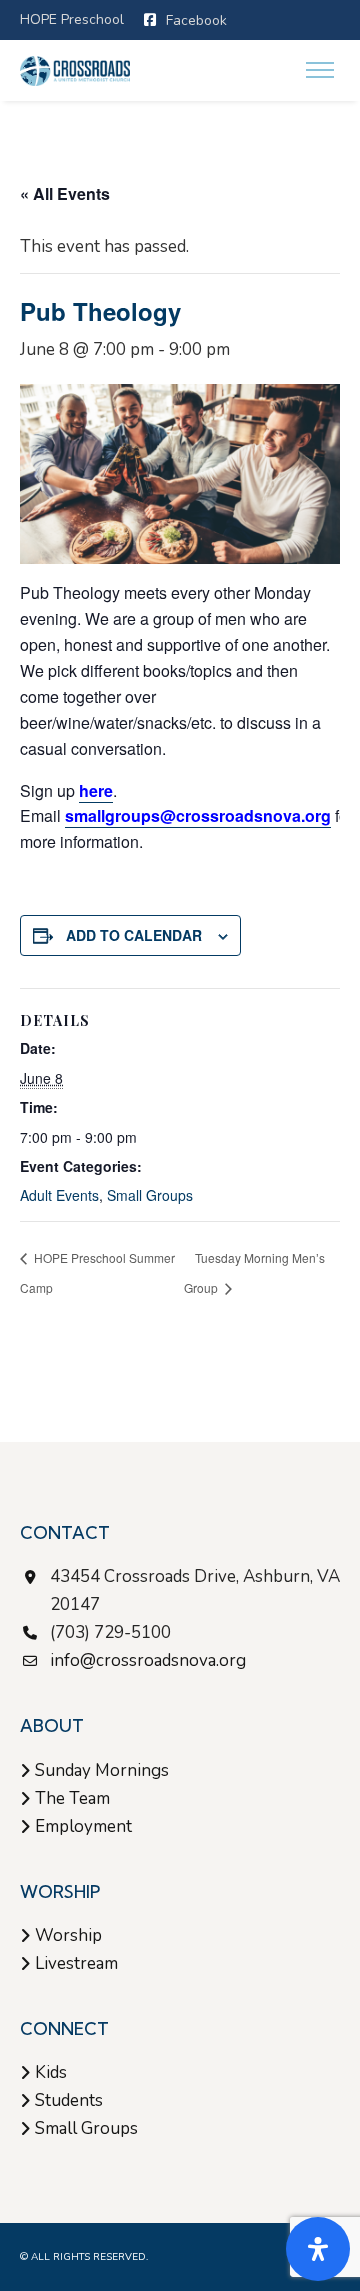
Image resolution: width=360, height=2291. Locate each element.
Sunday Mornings (102, 1770)
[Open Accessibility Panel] (318, 2249)
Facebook (196, 20)
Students (69, 2100)
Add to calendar (134, 935)
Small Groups (150, 1195)
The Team (72, 1798)
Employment (83, 1826)
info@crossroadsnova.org (148, 1660)
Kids (51, 2072)
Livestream (76, 1963)
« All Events (65, 193)
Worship (68, 1935)
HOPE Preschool (72, 19)
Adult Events (59, 1195)
